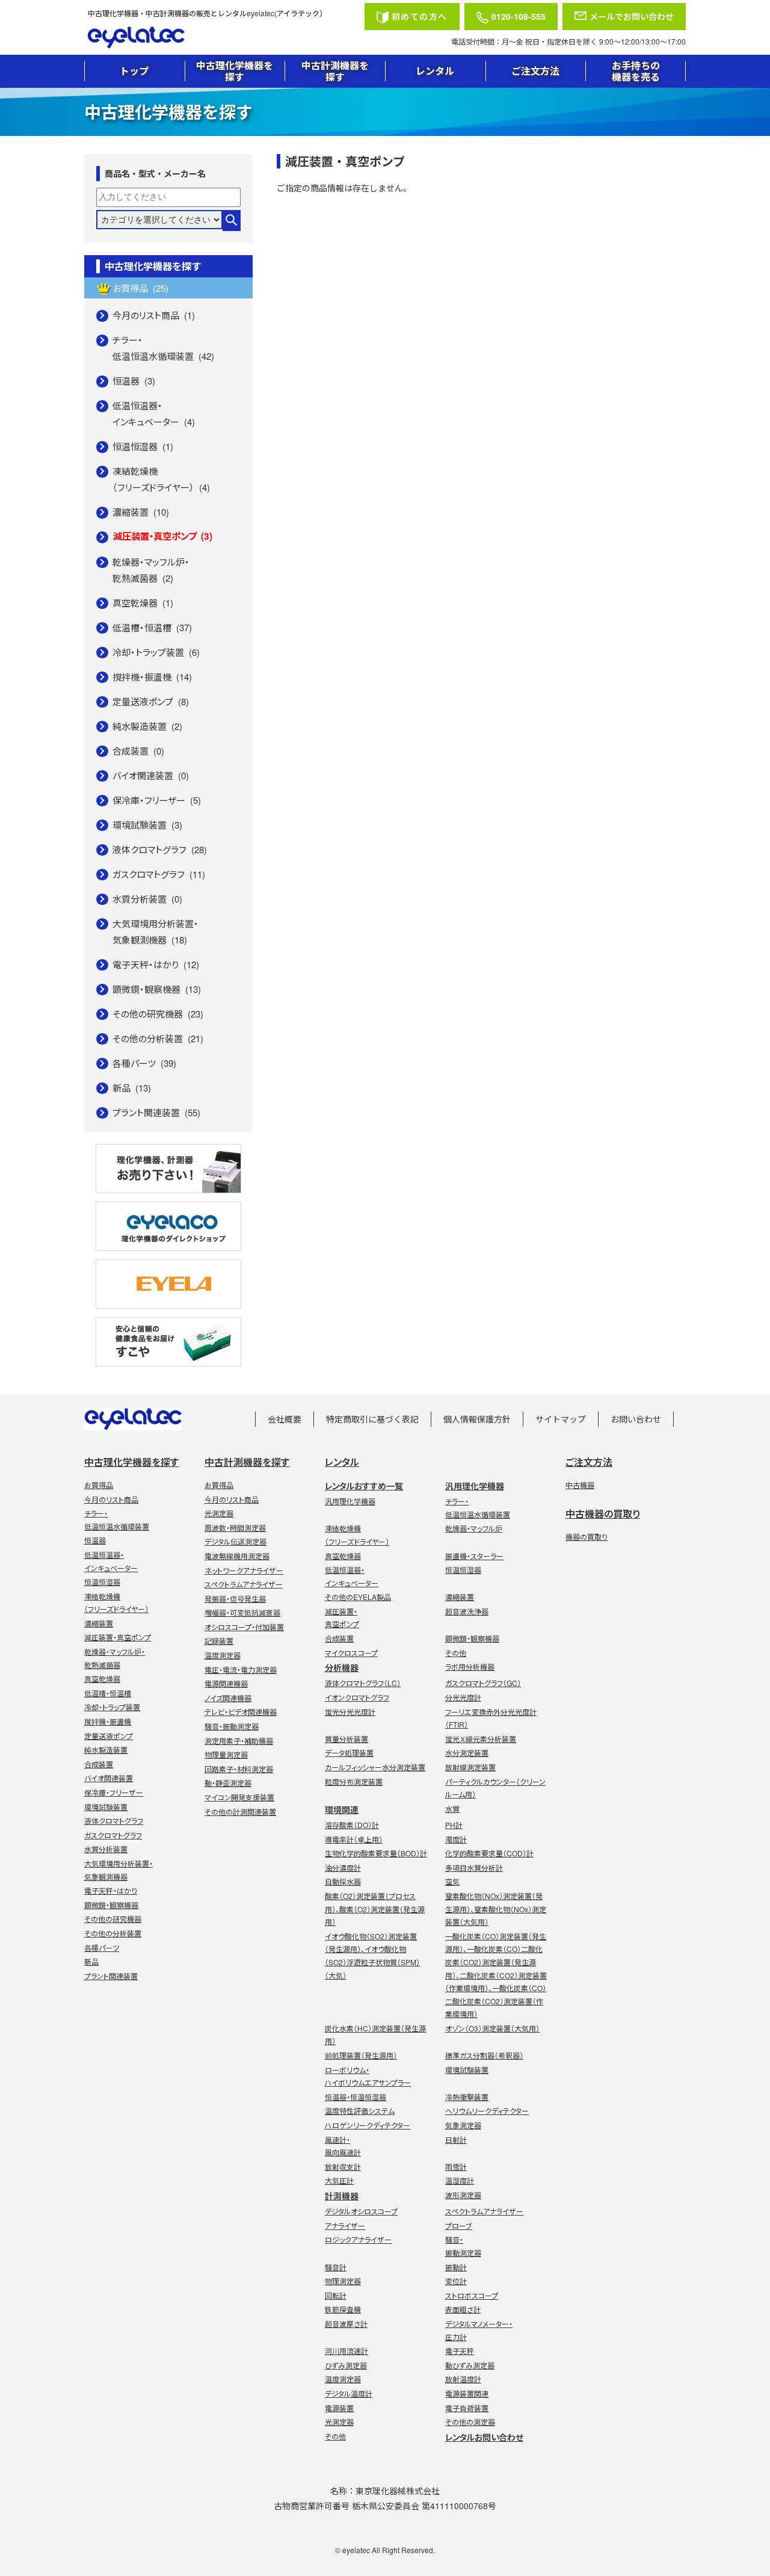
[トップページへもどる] (222, 38)
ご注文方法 (535, 71)
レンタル (435, 71)
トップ (134, 71)
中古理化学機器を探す (235, 71)
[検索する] (232, 221)
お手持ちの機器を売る (636, 71)
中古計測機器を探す (335, 71)
